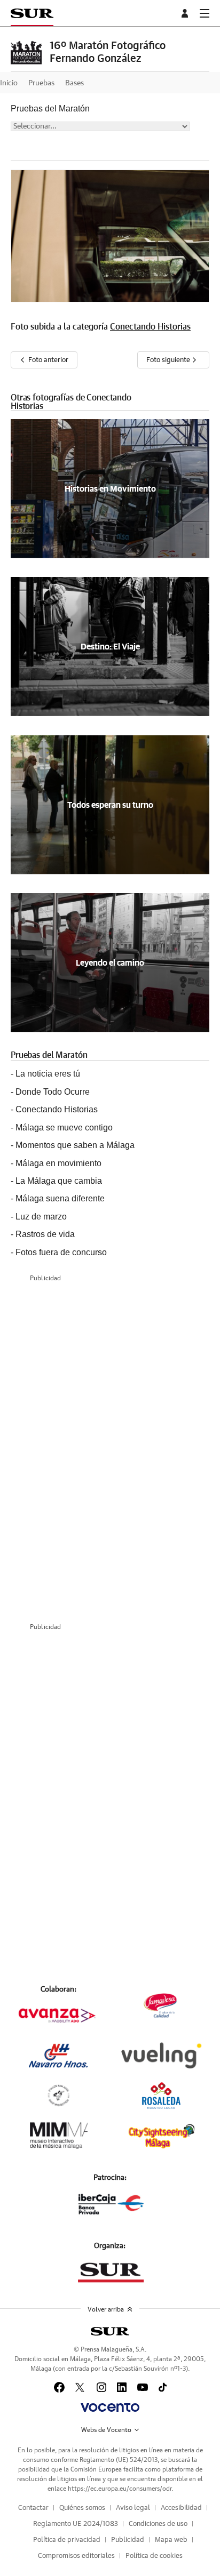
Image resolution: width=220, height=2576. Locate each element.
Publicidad (128, 2540)
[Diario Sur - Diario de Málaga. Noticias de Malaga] (32, 13)
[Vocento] (110, 2408)
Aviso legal (133, 2508)
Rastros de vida (45, 1234)
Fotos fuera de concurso (61, 1252)
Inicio (9, 83)
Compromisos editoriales (76, 2556)
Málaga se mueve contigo (64, 1127)
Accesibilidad (181, 2508)
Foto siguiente (169, 360)
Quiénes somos (82, 2508)
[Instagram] (101, 2387)
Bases (74, 83)
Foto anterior (48, 360)
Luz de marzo (41, 1217)
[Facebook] (59, 2387)
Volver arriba (106, 2309)
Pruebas (41, 83)
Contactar (33, 2508)
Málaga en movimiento (58, 1163)
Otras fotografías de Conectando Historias (71, 402)
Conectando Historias (150, 327)
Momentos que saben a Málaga (75, 1145)
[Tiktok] (163, 2387)
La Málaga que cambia (59, 1181)
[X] (81, 2387)
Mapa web (171, 2540)
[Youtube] (143, 2387)
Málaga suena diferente (60, 1198)
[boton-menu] (205, 13)
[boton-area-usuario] (186, 13)
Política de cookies (154, 2556)
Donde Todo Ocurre (53, 1092)
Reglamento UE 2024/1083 (76, 2524)
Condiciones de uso (158, 2524)
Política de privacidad (67, 2540)
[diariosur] (110, 2331)
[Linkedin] (122, 2387)
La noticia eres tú (48, 1074)
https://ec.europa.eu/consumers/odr (120, 2489)
